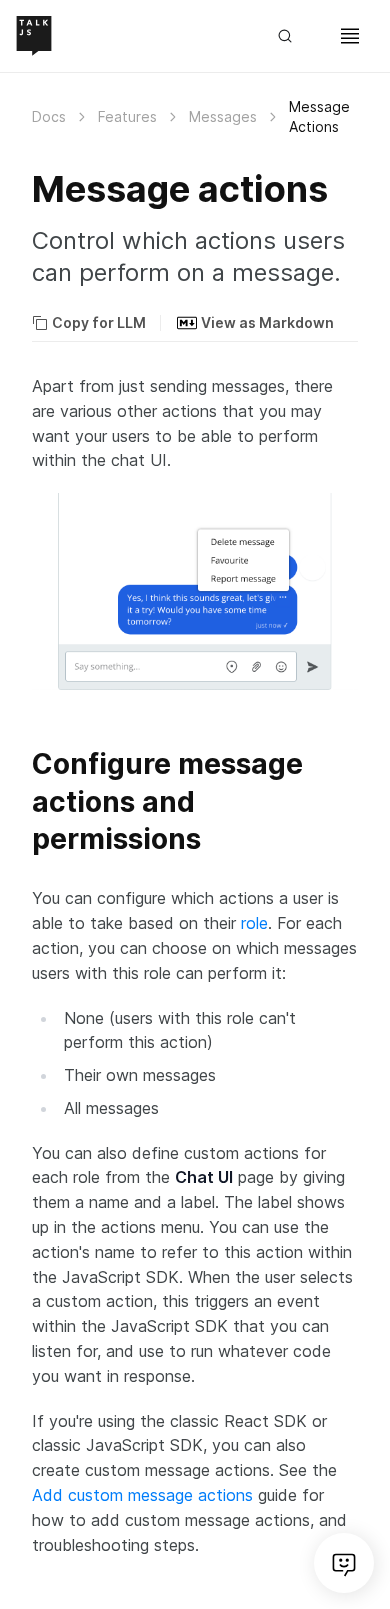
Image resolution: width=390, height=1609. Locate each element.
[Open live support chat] (344, 1563)
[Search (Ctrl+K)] (294, 36)
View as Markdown (267, 322)
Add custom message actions (142, 1495)
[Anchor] (20, 762)
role (254, 923)
